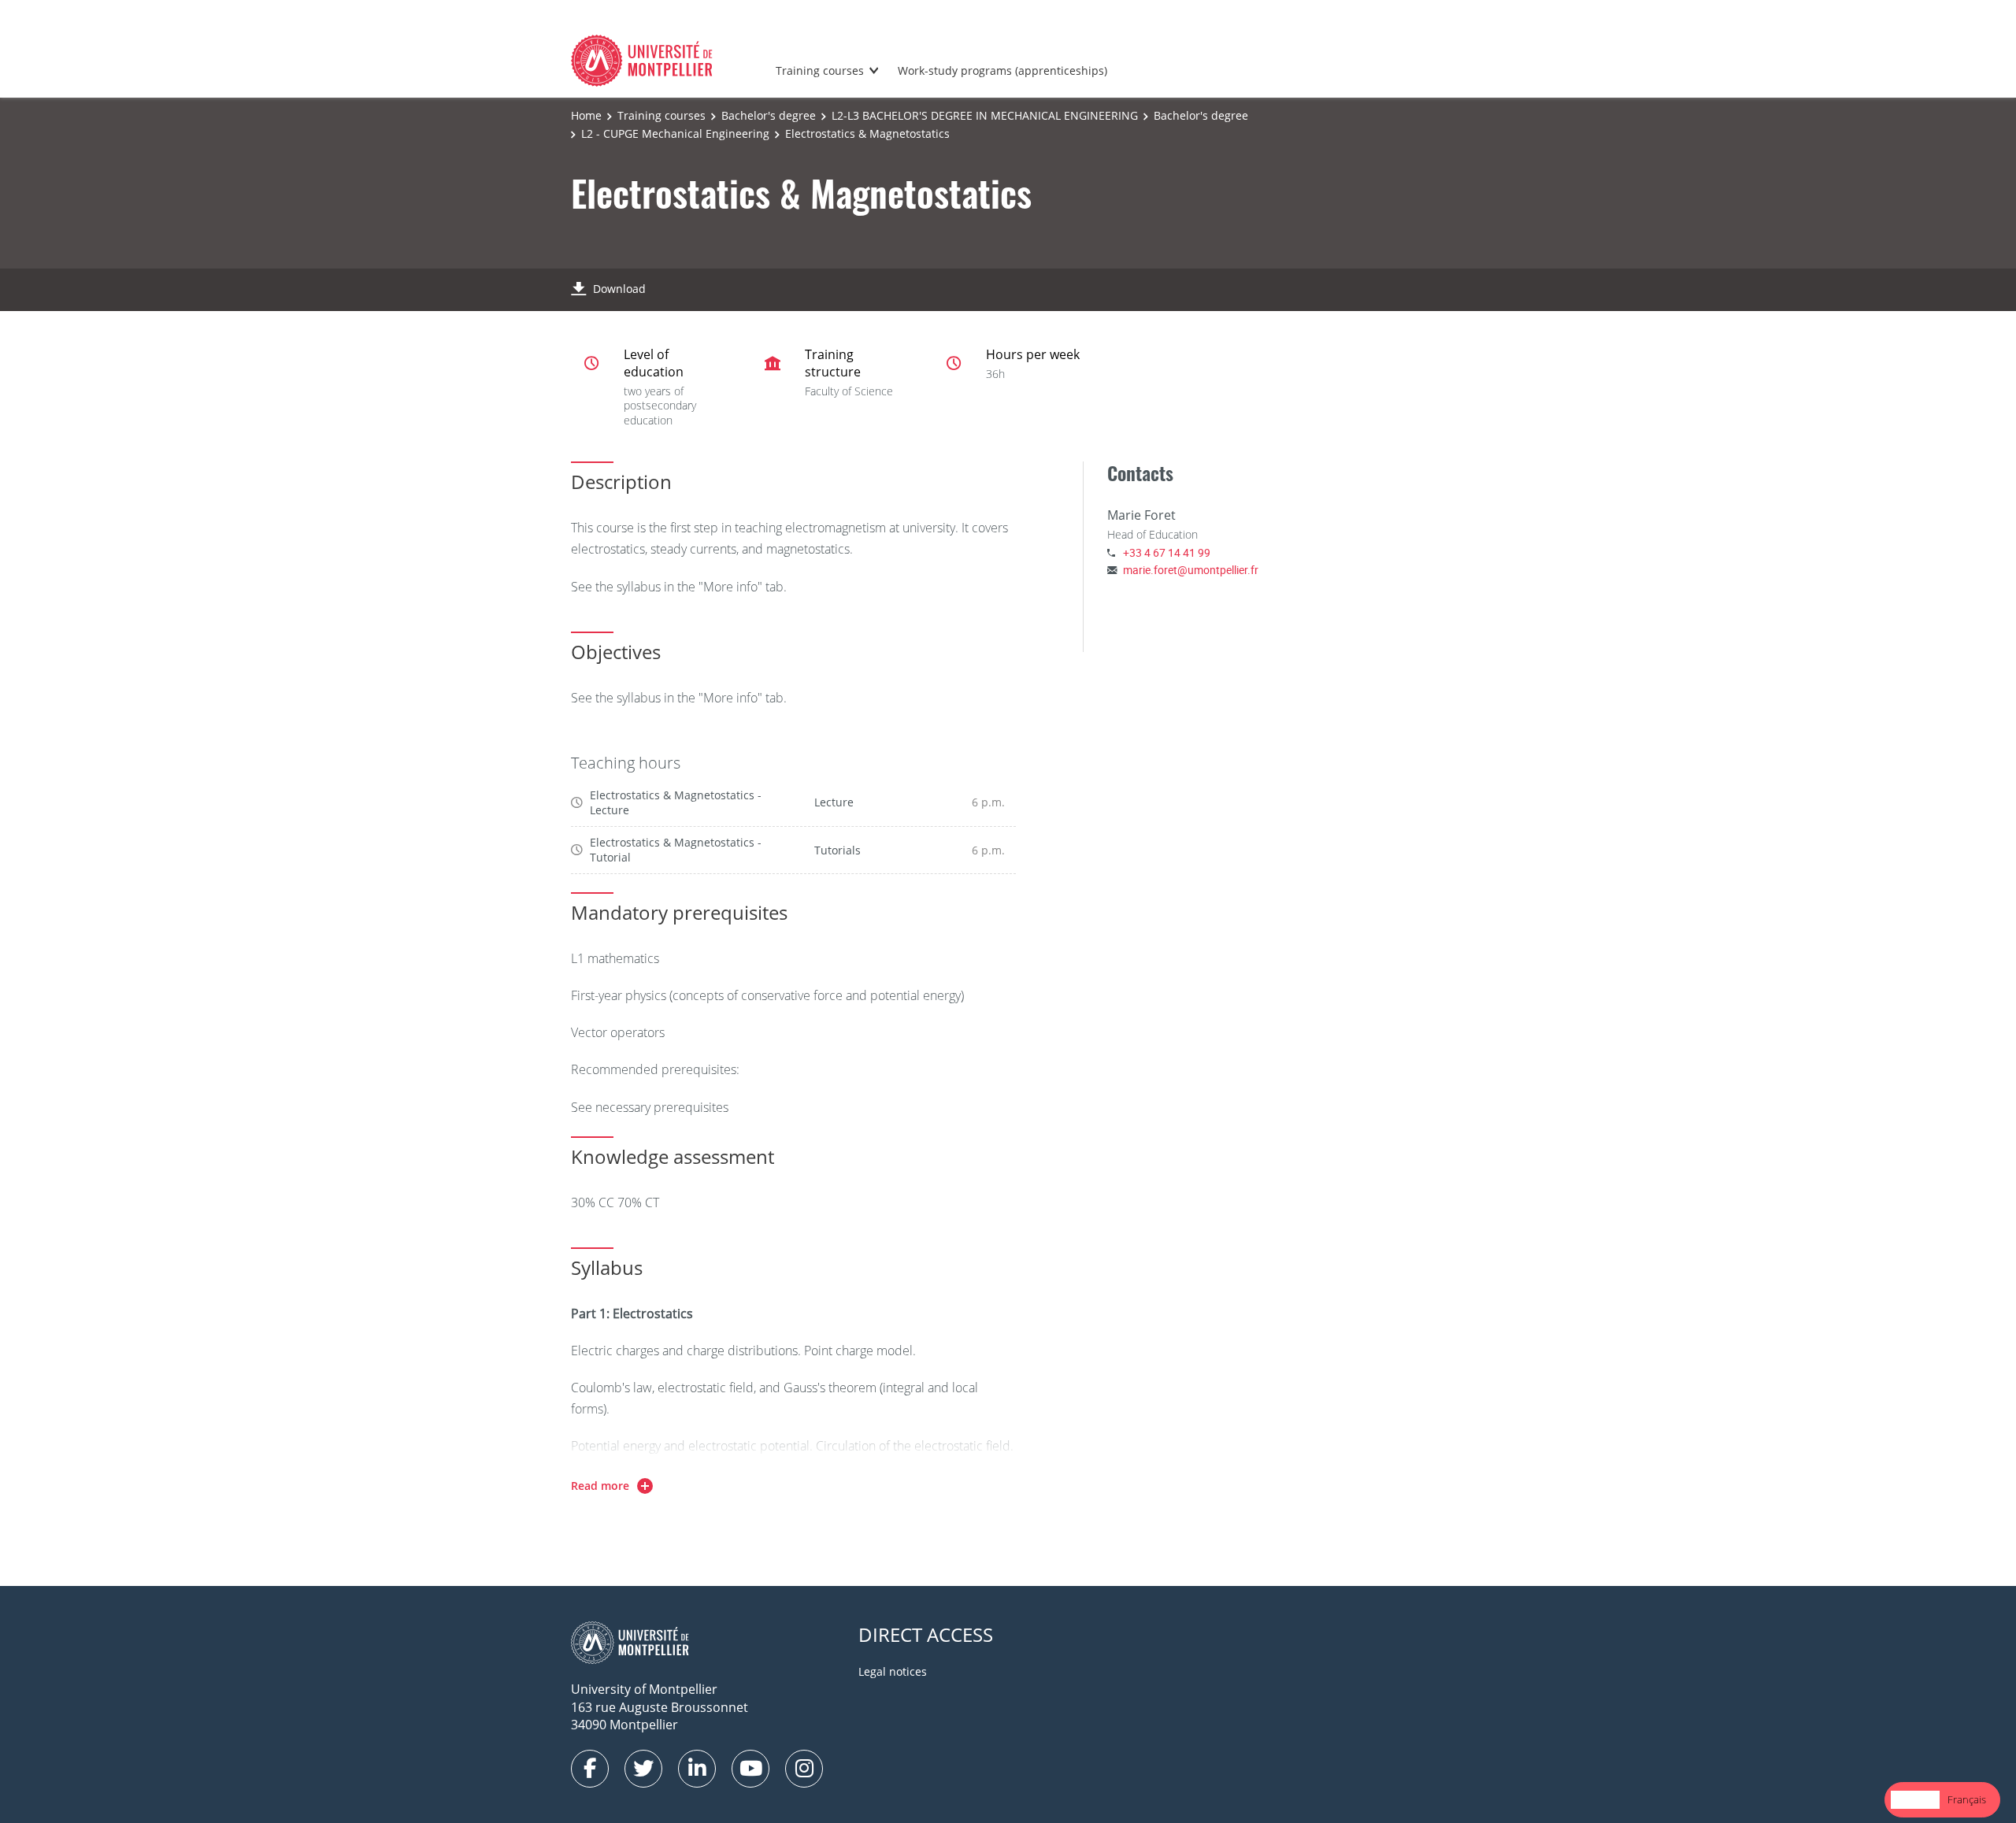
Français (1967, 1799)
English (1915, 1799)
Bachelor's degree (769, 115)
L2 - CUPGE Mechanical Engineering (675, 133)
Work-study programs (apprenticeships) (1002, 70)
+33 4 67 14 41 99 (1167, 552)
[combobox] (1915, 1800)
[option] (1967, 1800)
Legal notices (893, 1671)
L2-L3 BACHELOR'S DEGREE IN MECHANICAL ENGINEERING (985, 115)
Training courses (820, 70)
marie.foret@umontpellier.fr (1191, 570)
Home (586, 115)
